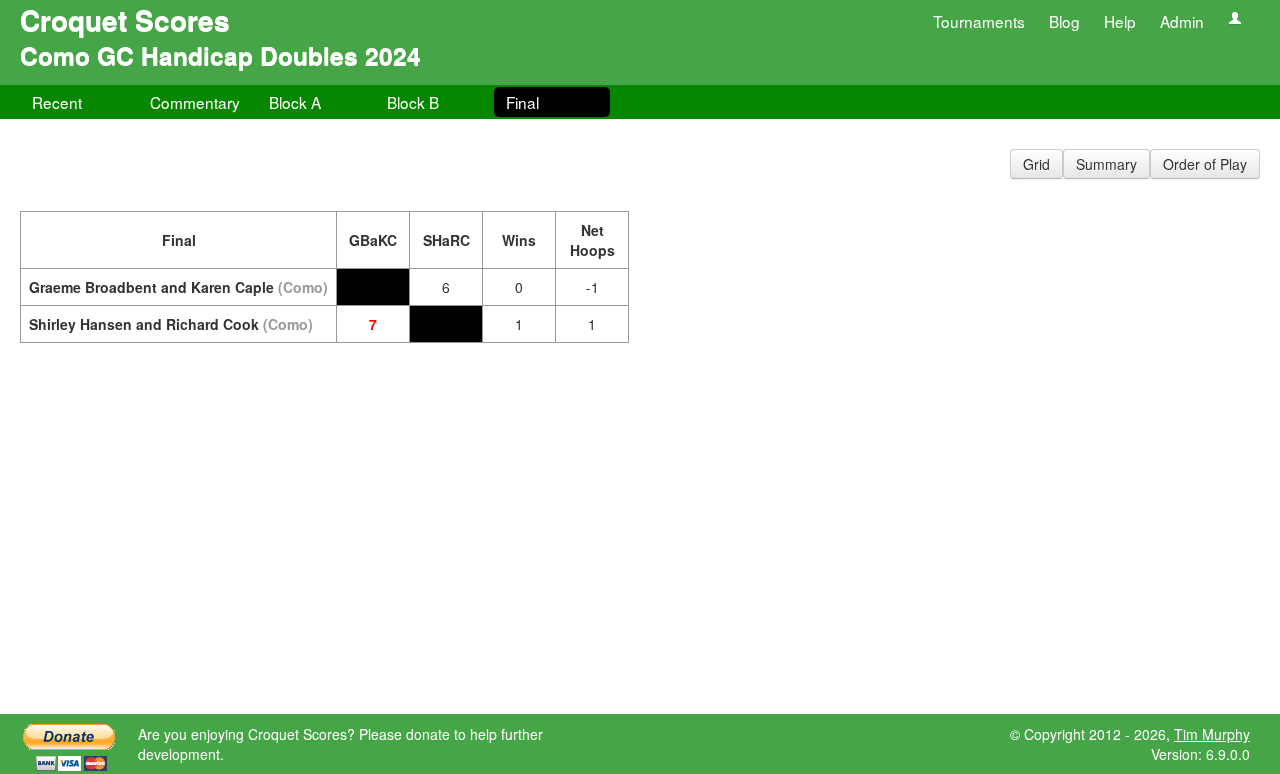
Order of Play (1205, 164)
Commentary (195, 102)
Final (522, 102)
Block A (295, 102)
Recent (57, 102)
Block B (413, 102)
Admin (1182, 21)
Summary (1106, 164)
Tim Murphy (1212, 734)
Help (1120, 21)
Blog (1064, 21)
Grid (1036, 164)
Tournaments (979, 21)
